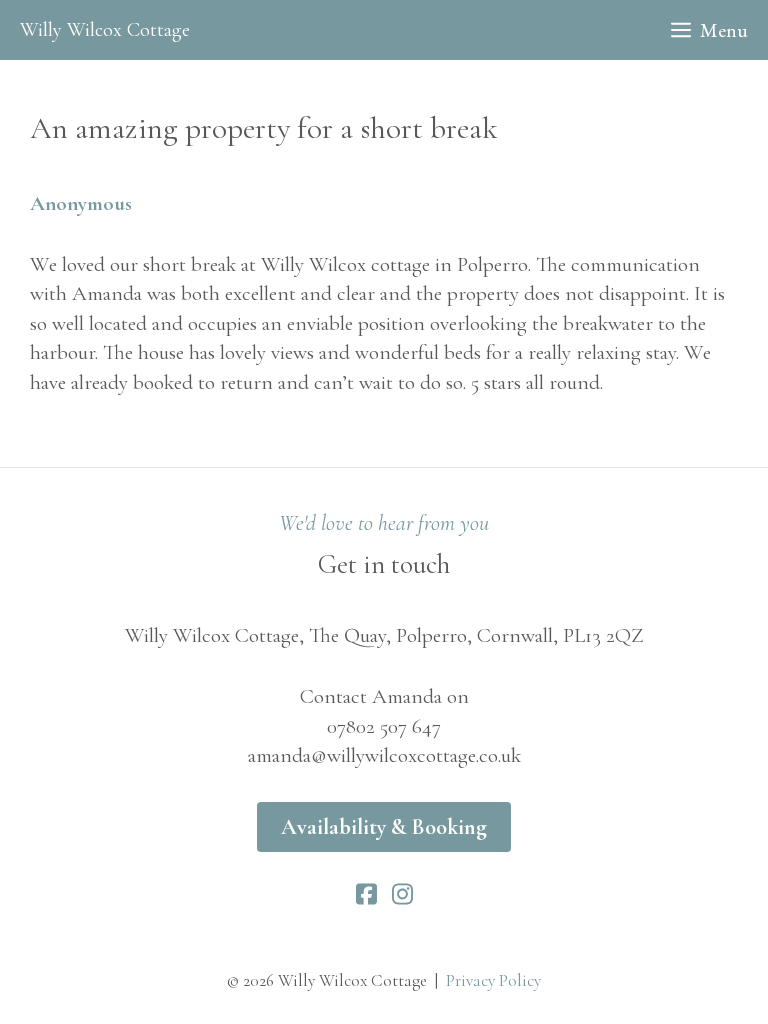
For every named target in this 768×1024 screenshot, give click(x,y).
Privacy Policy (493, 980)
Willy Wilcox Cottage (105, 30)
